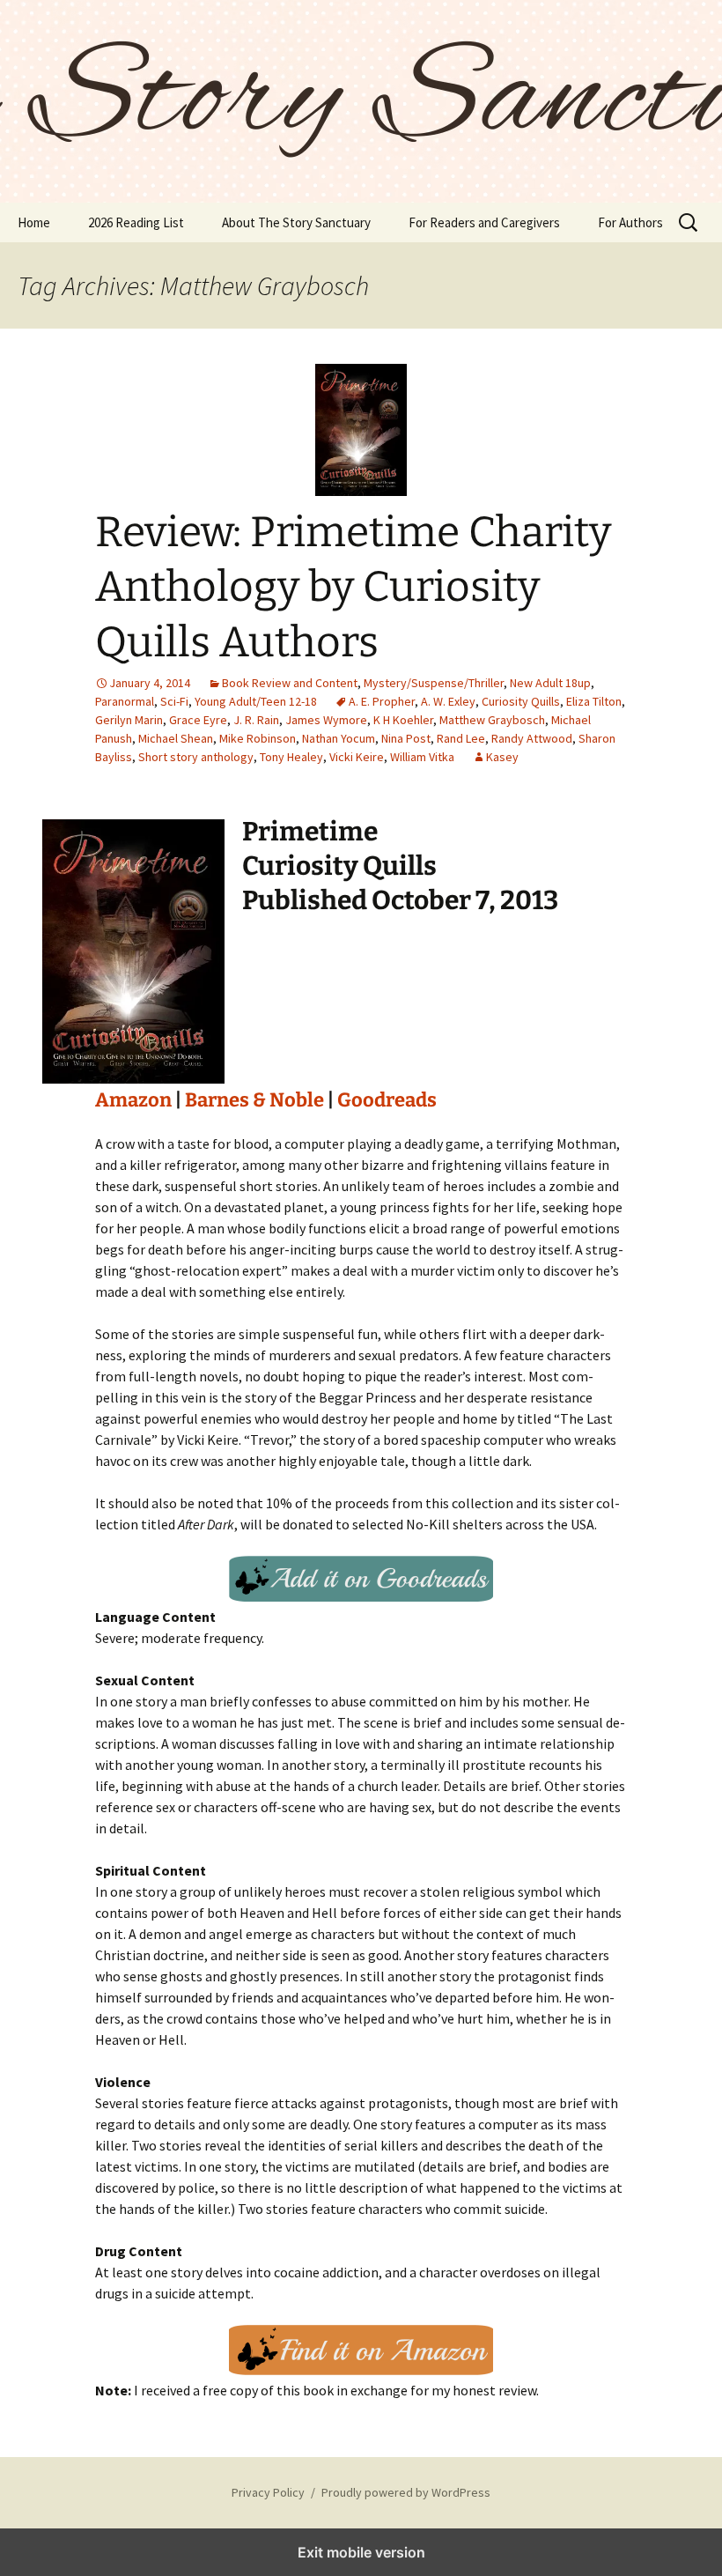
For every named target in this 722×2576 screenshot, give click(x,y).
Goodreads (387, 1100)
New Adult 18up (550, 683)
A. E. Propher (382, 701)
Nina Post (406, 738)
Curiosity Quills (521, 701)
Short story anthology (196, 757)
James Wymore (326, 720)
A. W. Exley (448, 701)
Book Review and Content (290, 683)
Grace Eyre (198, 720)
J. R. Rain (256, 720)
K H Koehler (403, 720)
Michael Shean (176, 738)
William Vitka (422, 757)
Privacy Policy (268, 2492)
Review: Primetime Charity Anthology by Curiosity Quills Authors (353, 587)
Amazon (133, 1100)
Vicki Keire (357, 757)
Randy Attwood (532, 738)
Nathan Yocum (339, 738)
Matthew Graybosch (492, 720)
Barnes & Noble (254, 1100)
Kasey (502, 757)
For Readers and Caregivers (484, 222)
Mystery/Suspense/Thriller (434, 683)
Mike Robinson (258, 738)
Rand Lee (461, 738)
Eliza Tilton (594, 701)
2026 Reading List (136, 222)
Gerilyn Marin (129, 720)
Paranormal (125, 701)
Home (34, 222)
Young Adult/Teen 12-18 (256, 701)
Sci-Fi (174, 701)
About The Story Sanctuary (296, 222)
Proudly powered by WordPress (406, 2492)
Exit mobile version (361, 2552)
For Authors (630, 222)
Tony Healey (291, 757)
